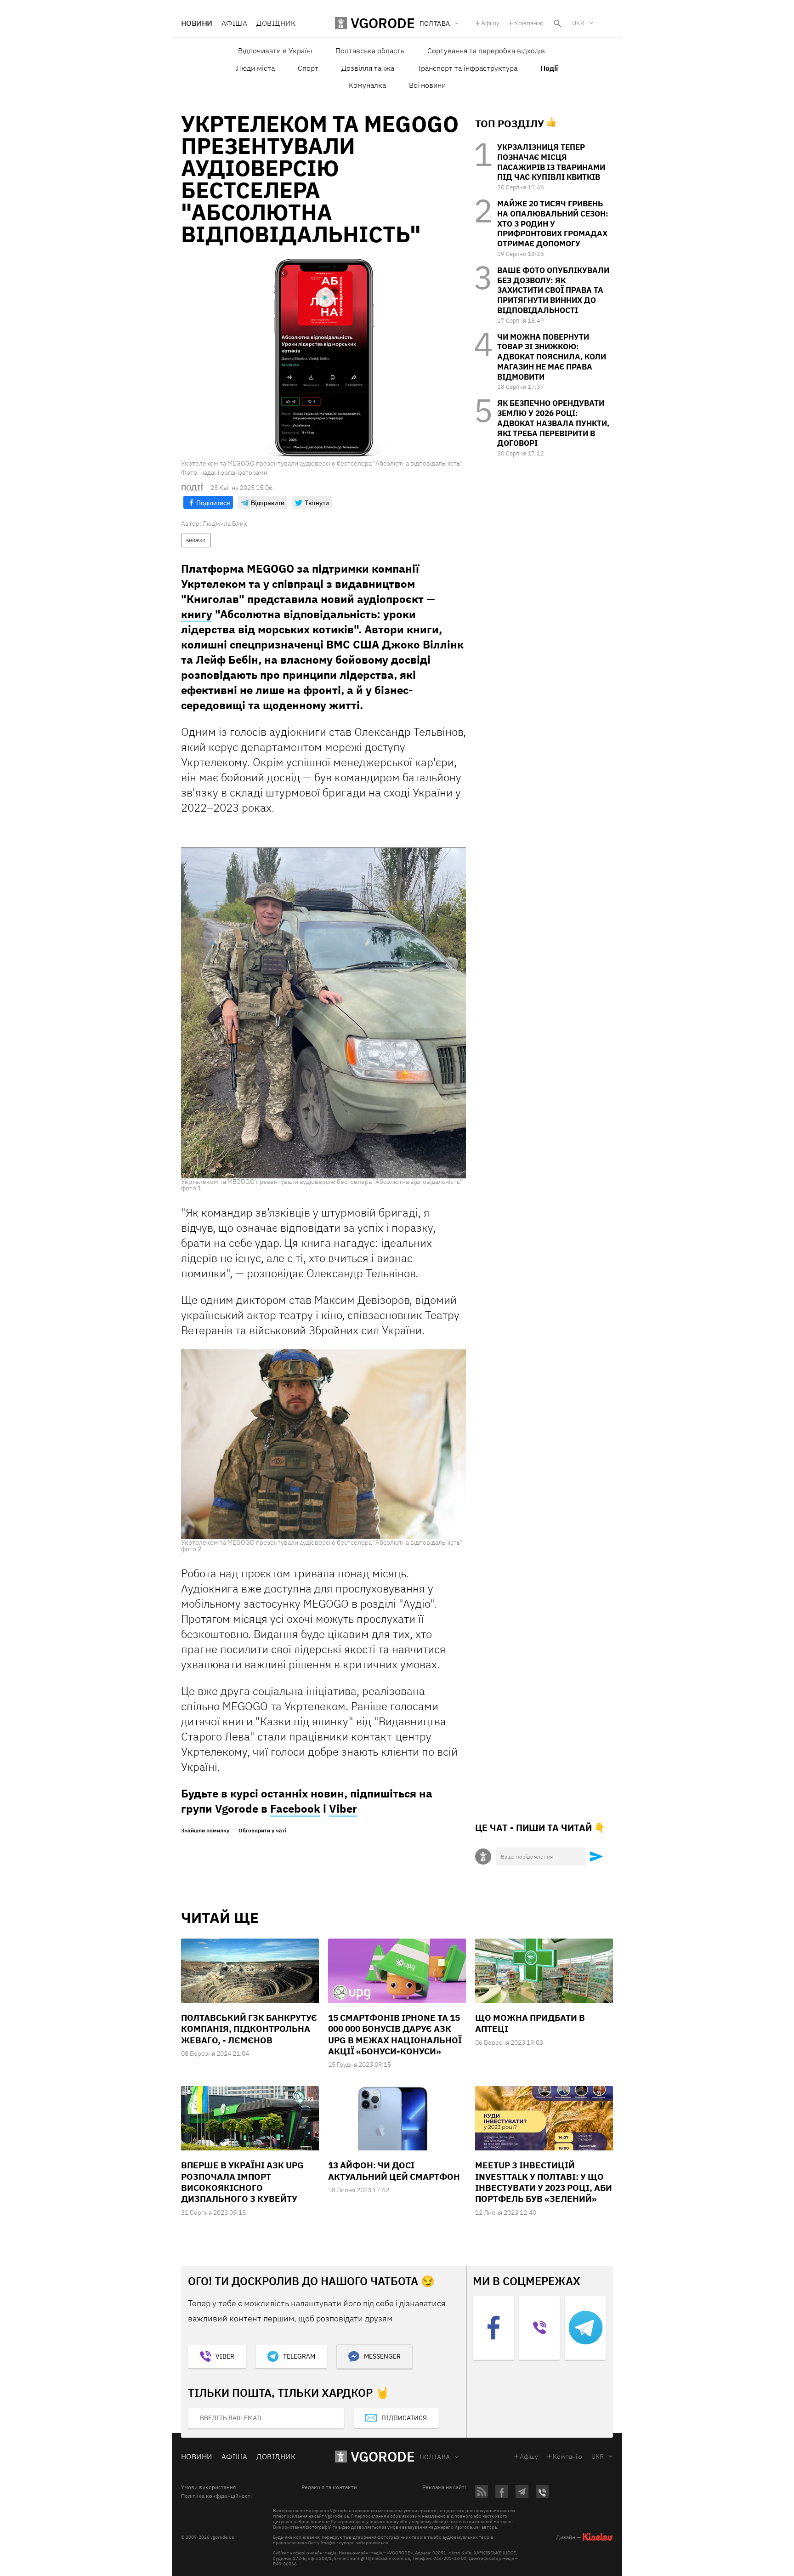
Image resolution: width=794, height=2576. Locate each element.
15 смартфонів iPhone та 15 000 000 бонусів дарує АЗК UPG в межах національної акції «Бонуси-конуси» (395, 2034)
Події (549, 68)
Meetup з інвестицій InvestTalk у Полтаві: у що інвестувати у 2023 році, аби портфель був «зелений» (544, 2182)
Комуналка (367, 85)
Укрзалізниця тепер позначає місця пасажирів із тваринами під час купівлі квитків (551, 162)
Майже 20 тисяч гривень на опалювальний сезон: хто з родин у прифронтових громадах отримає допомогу (553, 224)
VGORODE (383, 2456)
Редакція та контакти (329, 2487)
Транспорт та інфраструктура (467, 68)
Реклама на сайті (444, 2487)
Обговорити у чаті (262, 1831)
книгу (197, 614)
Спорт (308, 68)
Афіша (234, 23)
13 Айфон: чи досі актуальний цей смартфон (394, 2171)
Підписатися (404, 2418)
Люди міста (255, 68)
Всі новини (427, 85)
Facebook (295, 1808)
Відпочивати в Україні (275, 51)
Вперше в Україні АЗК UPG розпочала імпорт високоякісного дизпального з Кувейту (242, 2182)
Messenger (382, 2356)
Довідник (276, 23)
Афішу (490, 23)
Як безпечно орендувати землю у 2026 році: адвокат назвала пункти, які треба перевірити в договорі (553, 423)
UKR (578, 23)
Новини (197, 23)
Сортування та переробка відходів (486, 51)
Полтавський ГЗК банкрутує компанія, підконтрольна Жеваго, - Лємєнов (249, 2029)
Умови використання (208, 2487)
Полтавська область (370, 51)
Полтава (435, 2457)
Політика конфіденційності (216, 2496)
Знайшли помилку (205, 1831)
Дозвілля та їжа (368, 68)
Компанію (529, 23)
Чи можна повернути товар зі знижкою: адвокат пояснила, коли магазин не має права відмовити (552, 357)
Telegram (299, 2356)
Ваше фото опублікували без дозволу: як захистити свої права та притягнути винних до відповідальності (553, 290)
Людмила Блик (225, 523)
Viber (343, 1808)
